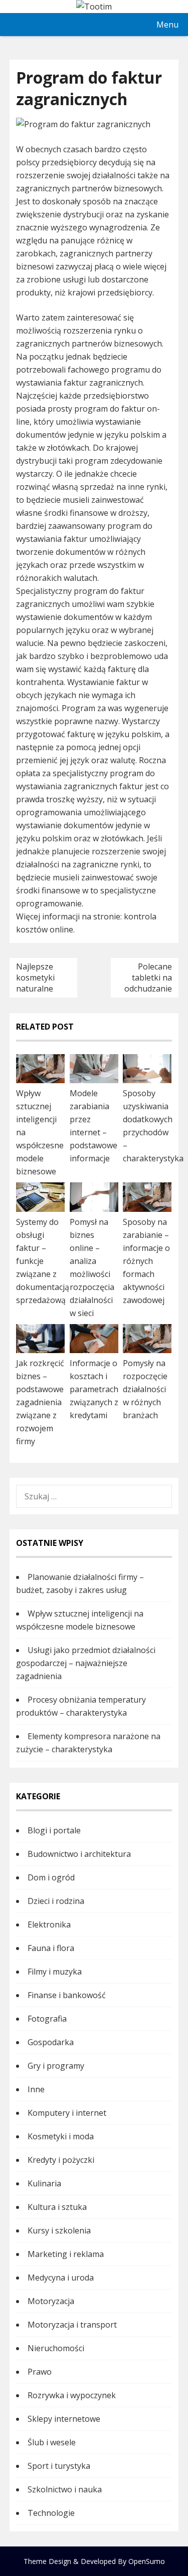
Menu (167, 25)
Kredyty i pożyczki (61, 2160)
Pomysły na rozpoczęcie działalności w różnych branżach (145, 1389)
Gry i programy (56, 2066)
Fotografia (47, 2019)
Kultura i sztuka (57, 2207)
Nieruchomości (56, 2348)
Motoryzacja (51, 2301)
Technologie (51, 2513)
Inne (36, 2089)
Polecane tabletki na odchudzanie (148, 978)
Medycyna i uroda (61, 2278)
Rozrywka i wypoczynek (72, 2395)
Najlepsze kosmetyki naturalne (35, 978)
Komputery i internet (67, 2113)
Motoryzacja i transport (72, 2325)
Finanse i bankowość (67, 1995)
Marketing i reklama (66, 2254)
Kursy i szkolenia (59, 2230)
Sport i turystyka (59, 2466)
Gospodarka (51, 2042)
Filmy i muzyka (55, 1972)
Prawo (40, 2372)
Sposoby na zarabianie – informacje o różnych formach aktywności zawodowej (146, 1261)
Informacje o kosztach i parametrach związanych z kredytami (94, 1389)
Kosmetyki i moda (61, 2136)
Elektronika (49, 1924)
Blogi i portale (54, 1830)
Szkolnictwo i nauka (65, 2489)
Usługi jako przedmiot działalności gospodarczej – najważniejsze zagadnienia (86, 1663)
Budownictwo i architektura (79, 1854)
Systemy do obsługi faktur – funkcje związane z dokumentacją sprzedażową (43, 1261)
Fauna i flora (51, 1948)
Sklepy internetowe (64, 2419)
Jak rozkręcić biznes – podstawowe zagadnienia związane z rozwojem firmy (40, 1402)
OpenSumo (147, 2561)
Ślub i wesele (52, 2442)
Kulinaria (44, 2183)
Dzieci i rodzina (56, 1901)
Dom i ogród (51, 1877)
